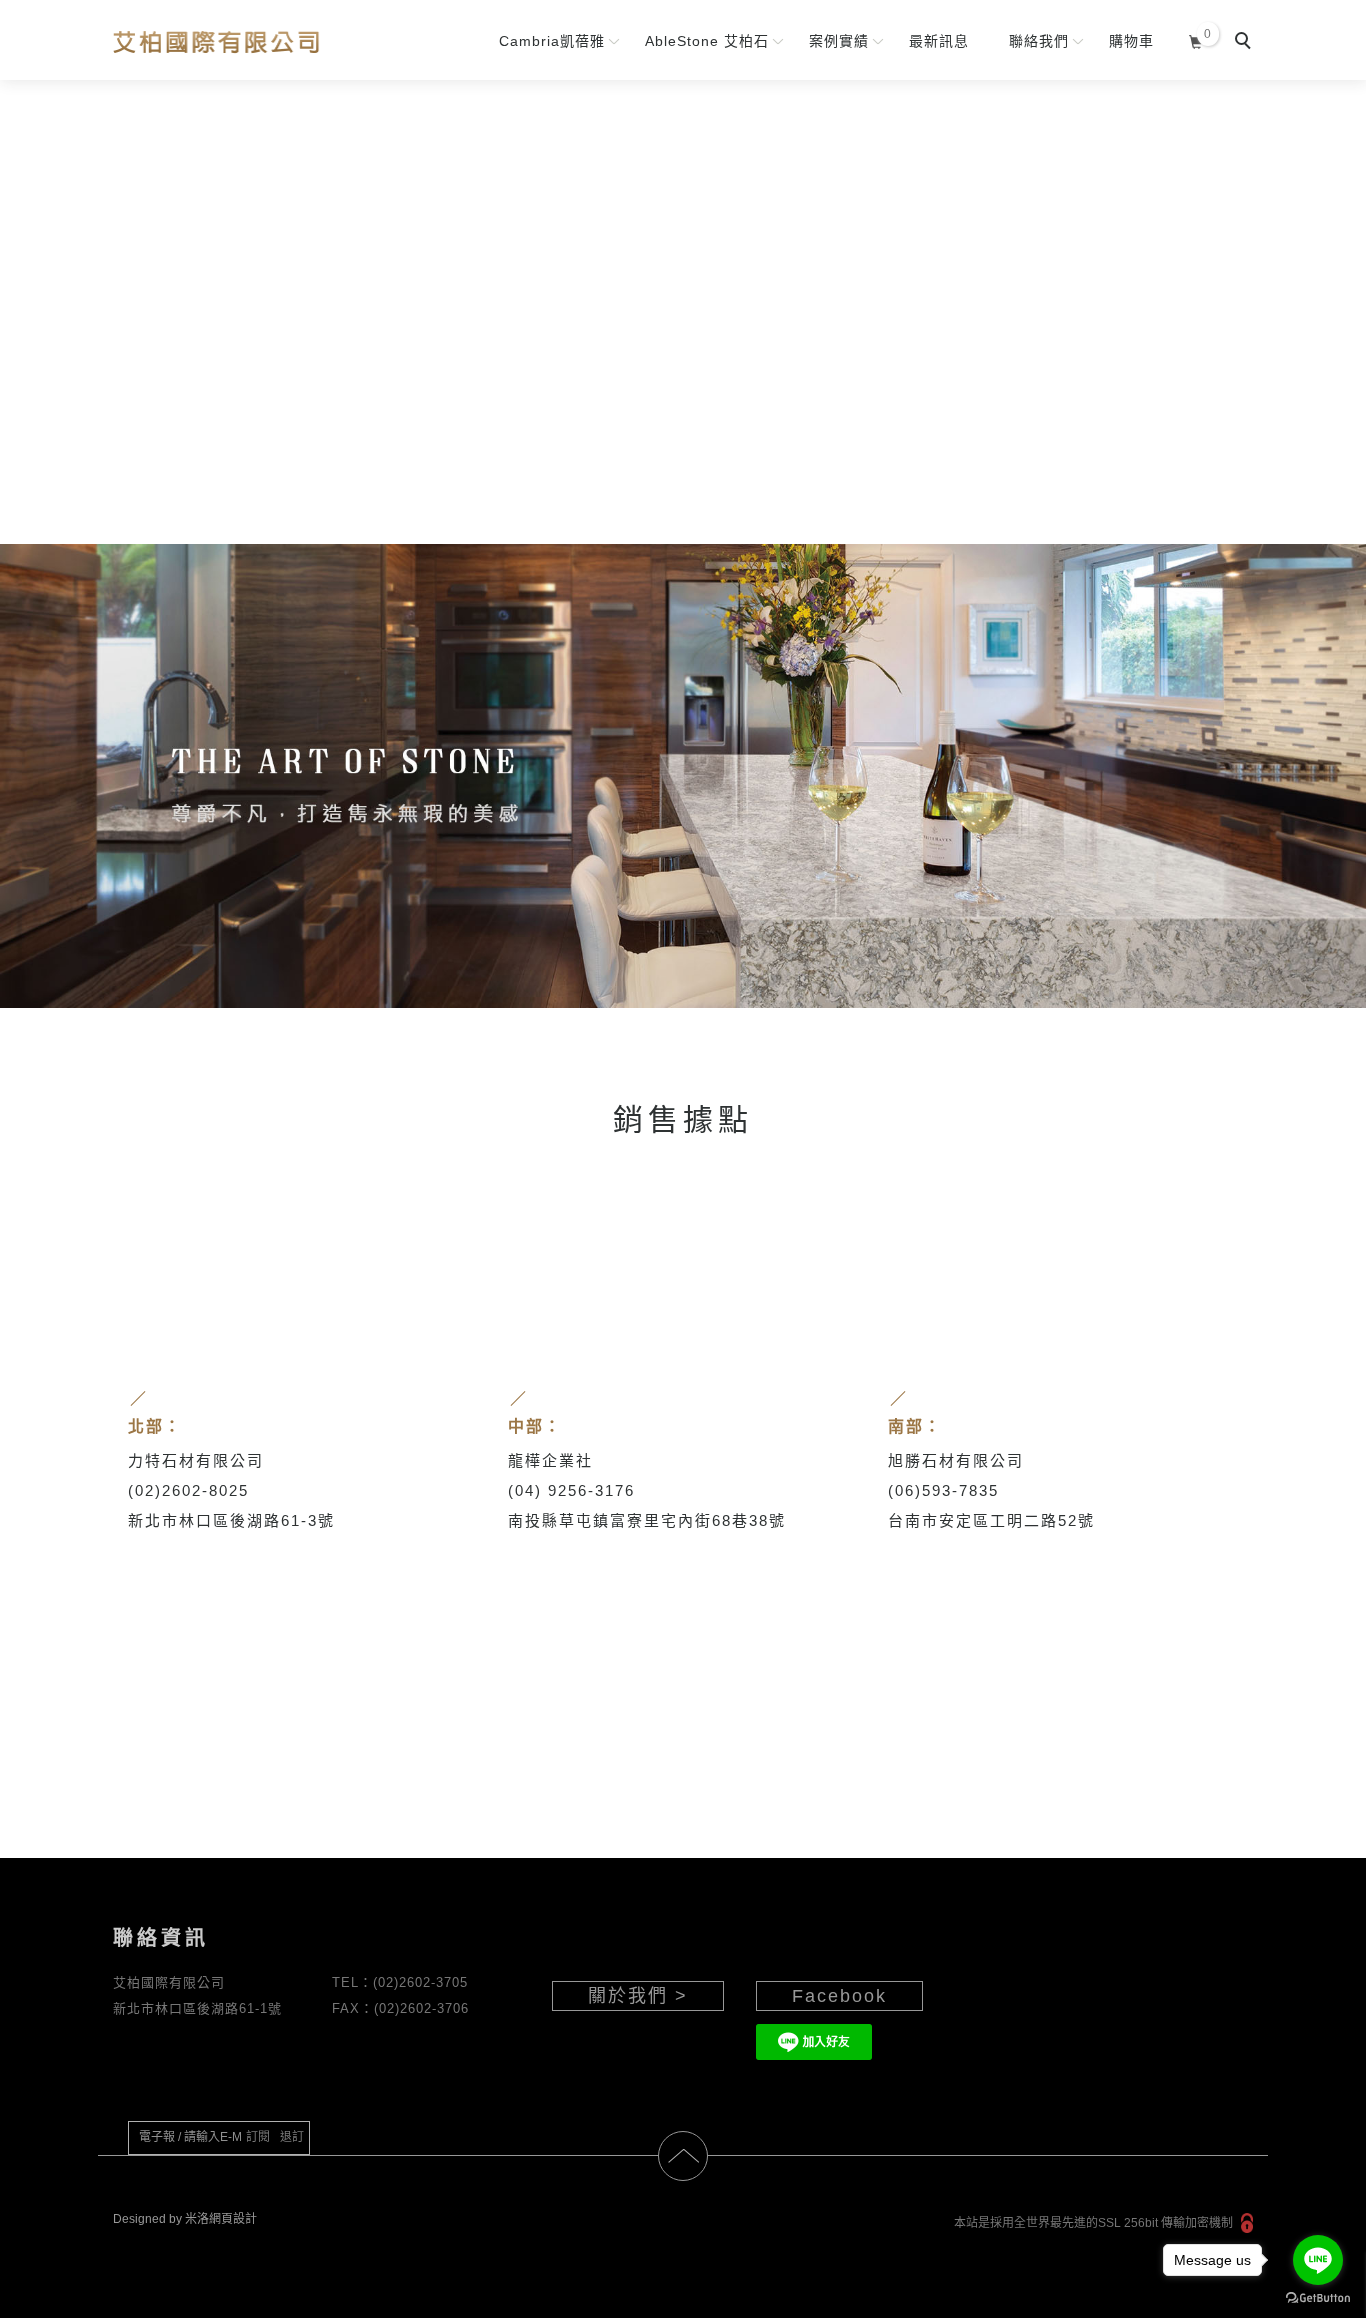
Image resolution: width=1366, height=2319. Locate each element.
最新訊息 (939, 41)
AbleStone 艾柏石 (707, 41)
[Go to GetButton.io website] (1318, 2298)
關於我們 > (638, 1997)
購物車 (1131, 41)
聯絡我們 (1039, 41)
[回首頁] (215, 41)
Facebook (839, 1997)
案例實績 (839, 41)
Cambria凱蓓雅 (552, 41)
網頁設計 (233, 2220)
